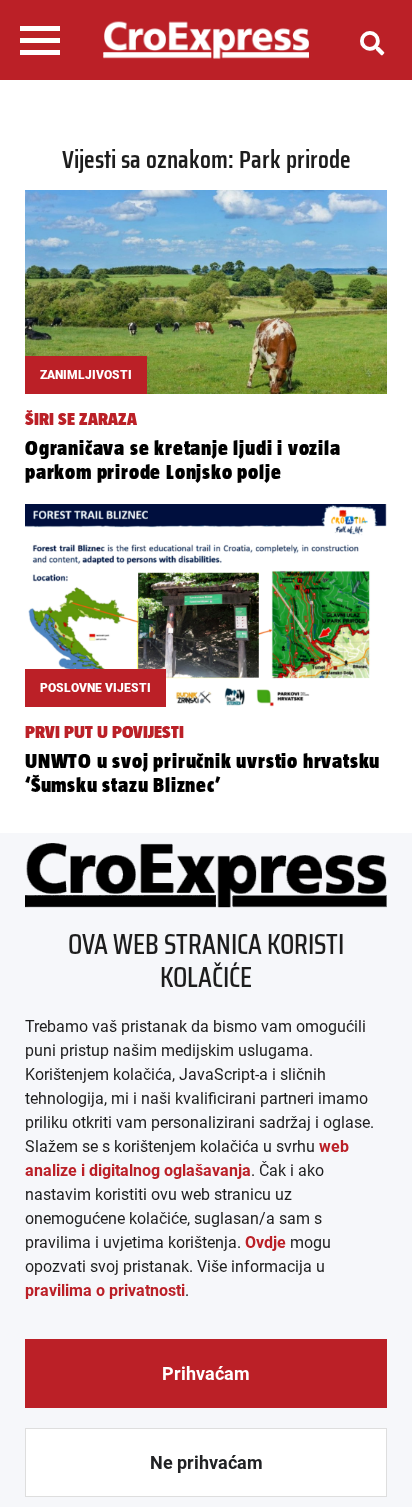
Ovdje (265, 1242)
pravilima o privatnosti (105, 1290)
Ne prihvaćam (206, 1462)
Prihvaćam (206, 1373)
